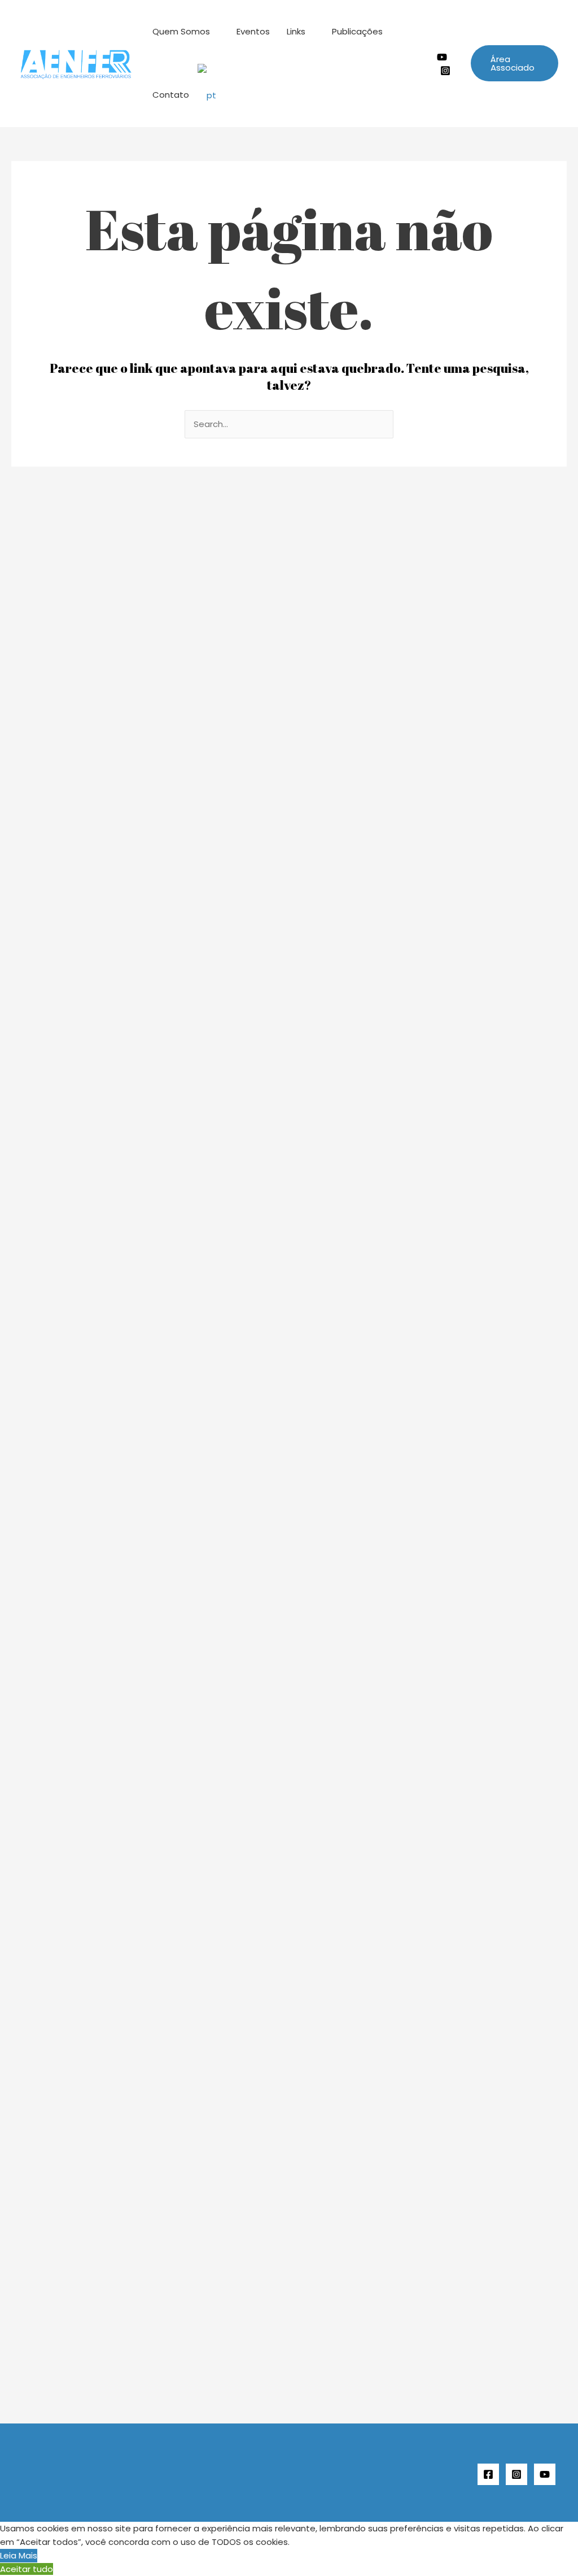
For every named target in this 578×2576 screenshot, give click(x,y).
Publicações (357, 31)
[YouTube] (545, 2474)
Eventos (253, 31)
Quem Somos (181, 31)
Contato (171, 95)
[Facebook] (488, 2474)
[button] (514, 63)
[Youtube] (442, 57)
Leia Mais (19, 2555)
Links (296, 31)
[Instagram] (445, 71)
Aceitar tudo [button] (27, 2569)
